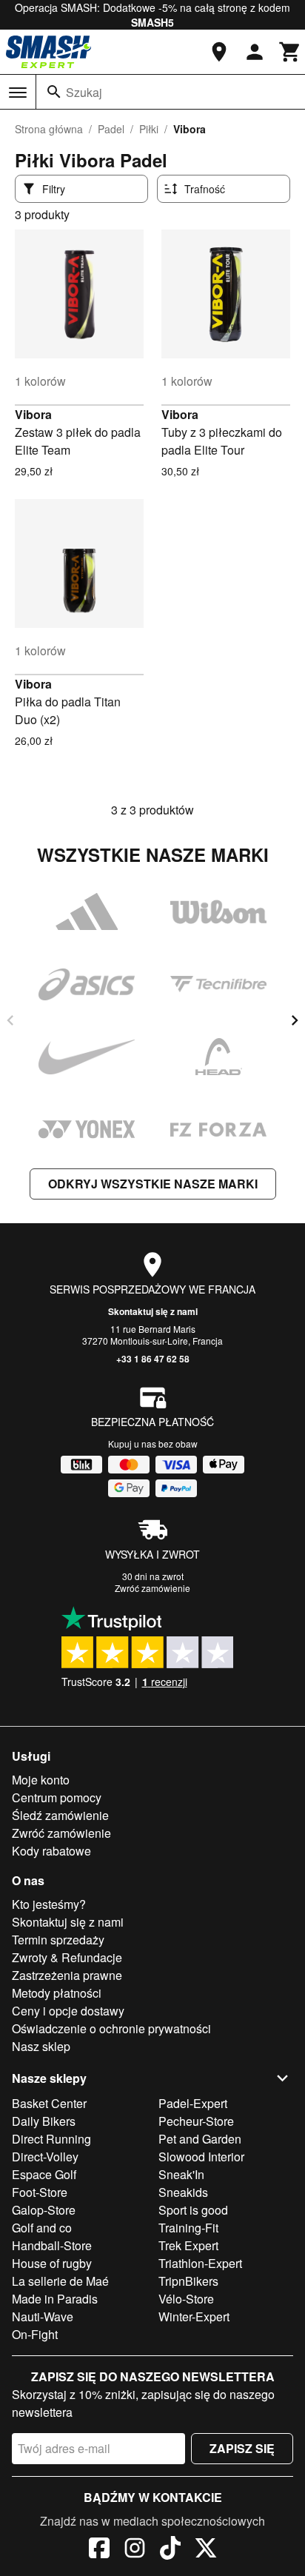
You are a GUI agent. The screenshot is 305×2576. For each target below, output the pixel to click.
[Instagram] (135, 2550)
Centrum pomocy (57, 1797)
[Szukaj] (54, 92)
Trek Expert (188, 2245)
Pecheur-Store (196, 2121)
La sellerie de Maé (60, 2281)
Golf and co (42, 2228)
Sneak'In (181, 2174)
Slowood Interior (201, 2157)
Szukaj (84, 92)
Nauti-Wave (43, 2316)
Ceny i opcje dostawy (68, 2011)
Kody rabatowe (51, 1851)
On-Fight (35, 2334)
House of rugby (52, 2263)
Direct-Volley (45, 2157)
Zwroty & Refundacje (67, 1957)
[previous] (10, 1020)
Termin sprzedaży (58, 1940)
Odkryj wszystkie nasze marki (153, 1184)
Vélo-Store (186, 2299)
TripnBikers (188, 2281)
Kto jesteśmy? (49, 1904)
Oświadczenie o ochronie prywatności (111, 2028)
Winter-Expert (194, 2316)
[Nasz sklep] (219, 52)
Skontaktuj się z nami (153, 1311)
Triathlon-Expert (200, 2263)
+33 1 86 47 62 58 (153, 1359)
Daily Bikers (44, 2121)
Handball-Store (52, 2245)
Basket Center (49, 2103)
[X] (206, 2550)
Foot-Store (40, 2192)
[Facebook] (99, 2550)
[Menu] (18, 93)
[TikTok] (170, 2550)
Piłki (149, 129)
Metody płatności (57, 1993)
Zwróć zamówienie (152, 1588)
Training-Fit (188, 2228)
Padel (111, 129)
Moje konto (41, 1780)
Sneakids (183, 2192)
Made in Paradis (55, 2299)
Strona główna (49, 129)
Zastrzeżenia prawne (67, 1975)
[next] (295, 1020)
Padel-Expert (193, 2103)
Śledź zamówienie (60, 1815)
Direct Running (51, 2139)
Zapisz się (242, 2448)
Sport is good (193, 2210)
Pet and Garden (200, 2139)
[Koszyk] (290, 52)
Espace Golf (44, 2174)
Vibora (33, 414)
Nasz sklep (41, 2046)
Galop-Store (44, 2210)
